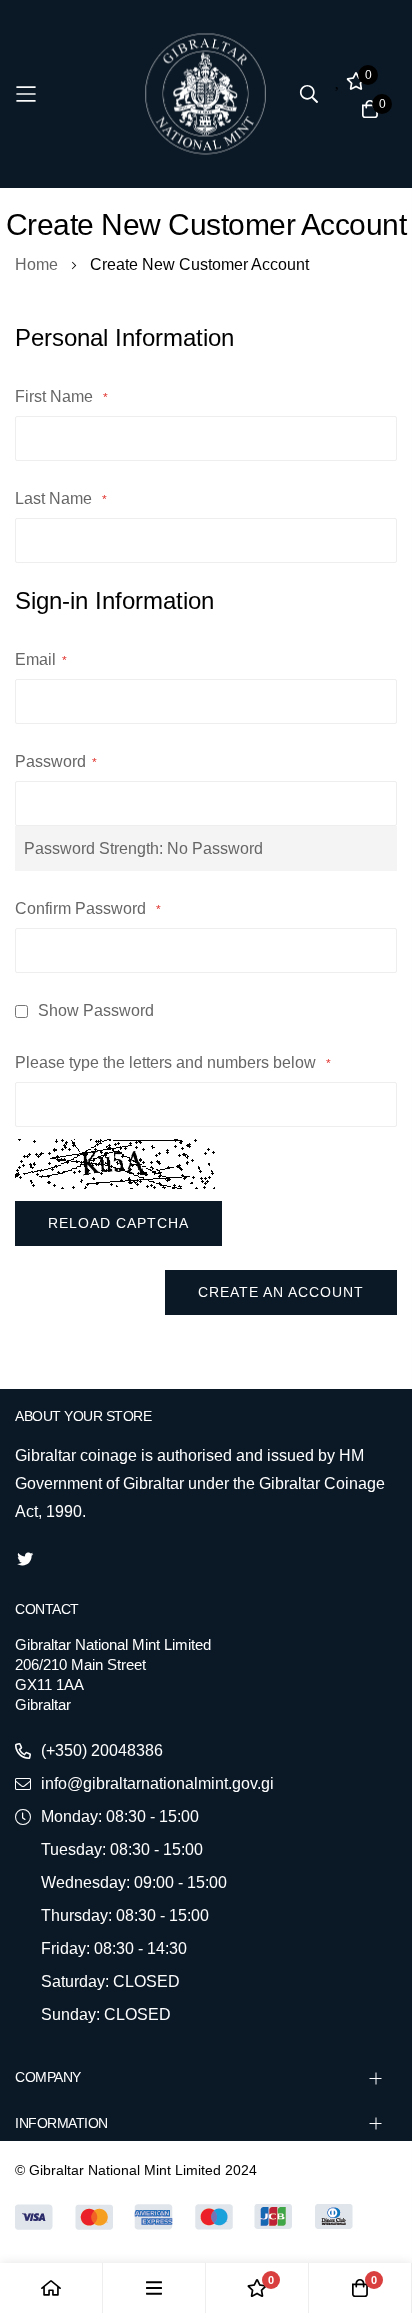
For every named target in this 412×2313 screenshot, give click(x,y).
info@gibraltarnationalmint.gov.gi (157, 1783)
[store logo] (206, 94)
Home (38, 264)
